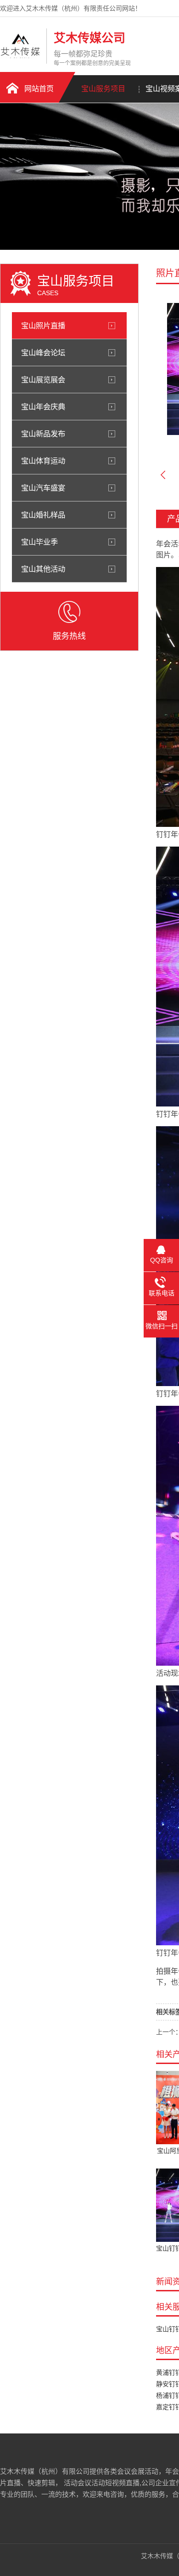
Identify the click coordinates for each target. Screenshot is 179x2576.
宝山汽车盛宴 (43, 488)
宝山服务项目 (103, 89)
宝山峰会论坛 (43, 352)
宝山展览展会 (43, 380)
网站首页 (39, 89)
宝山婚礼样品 (43, 515)
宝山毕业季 (39, 542)
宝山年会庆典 (43, 407)
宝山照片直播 (43, 325)
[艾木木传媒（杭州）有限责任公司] (21, 56)
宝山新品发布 (43, 434)
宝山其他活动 (43, 569)
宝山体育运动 (43, 461)
